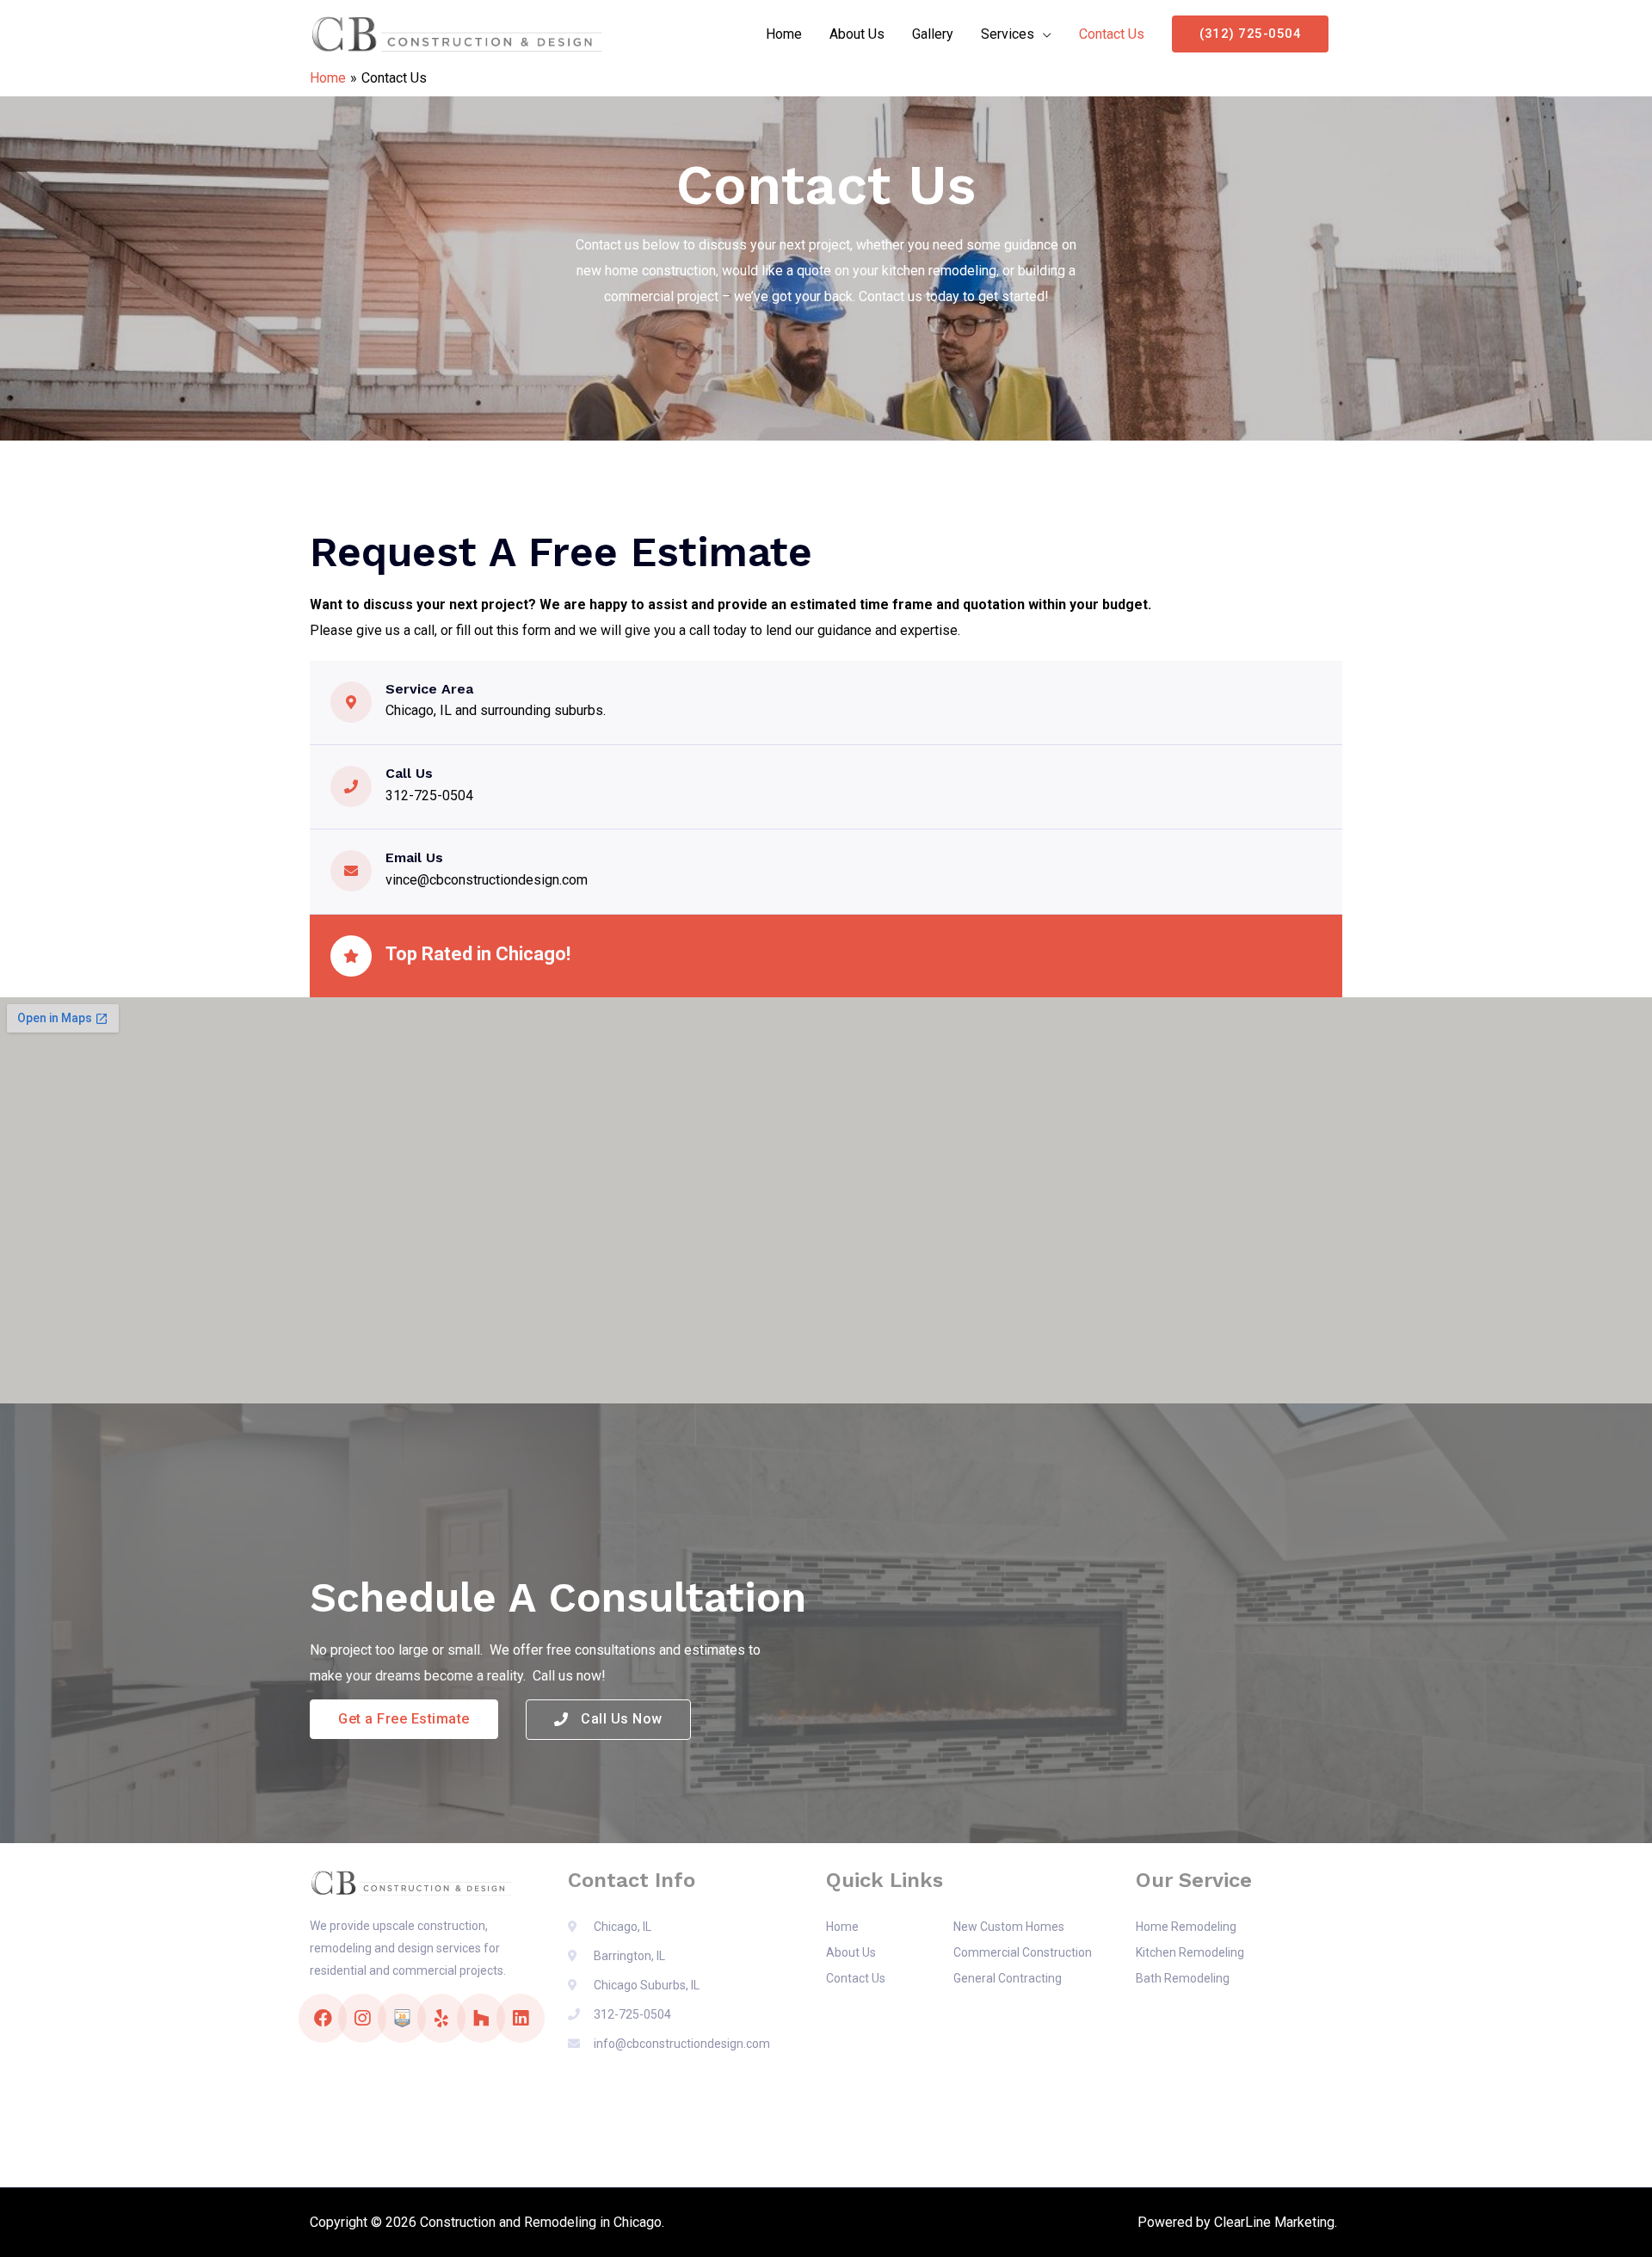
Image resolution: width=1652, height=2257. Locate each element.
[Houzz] (481, 2018)
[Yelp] (442, 2018)
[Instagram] (363, 2018)
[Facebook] (323, 2018)
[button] (404, 1719)
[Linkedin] (521, 2018)
